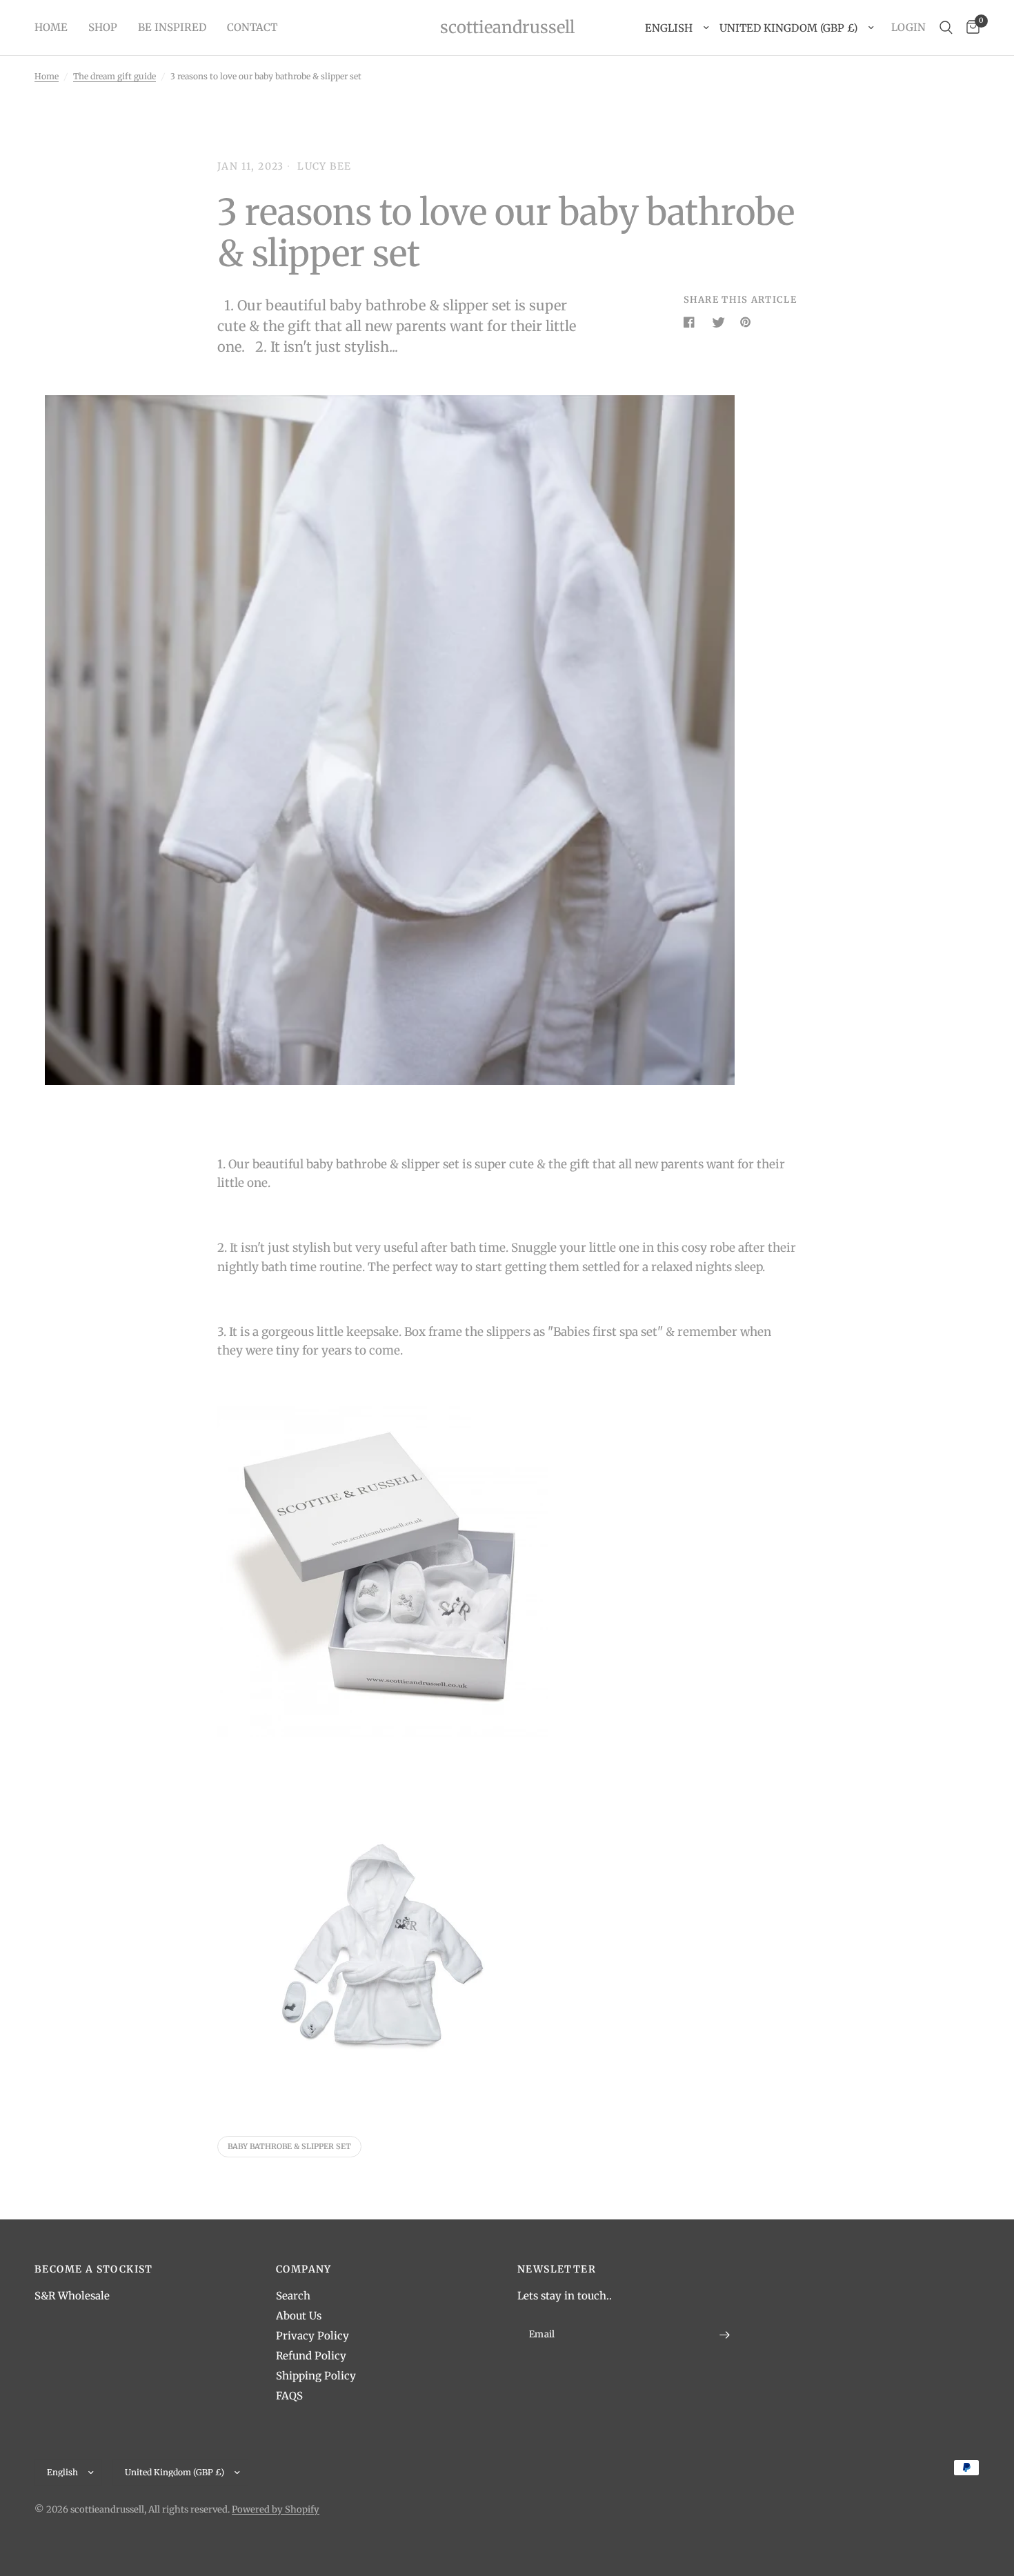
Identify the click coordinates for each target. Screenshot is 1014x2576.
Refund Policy (311, 2356)
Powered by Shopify (276, 2509)
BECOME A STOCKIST (94, 2269)
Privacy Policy (312, 2336)
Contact (252, 27)
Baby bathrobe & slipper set (289, 2146)
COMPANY (304, 2269)
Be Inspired (172, 27)
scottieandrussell (507, 28)
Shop (103, 27)
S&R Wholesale (72, 2296)
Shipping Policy (316, 2376)
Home (51, 27)
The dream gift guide (115, 76)
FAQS (289, 2396)
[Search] (946, 28)
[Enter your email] (724, 2335)
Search (293, 2296)
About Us (299, 2316)
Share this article (740, 300)
